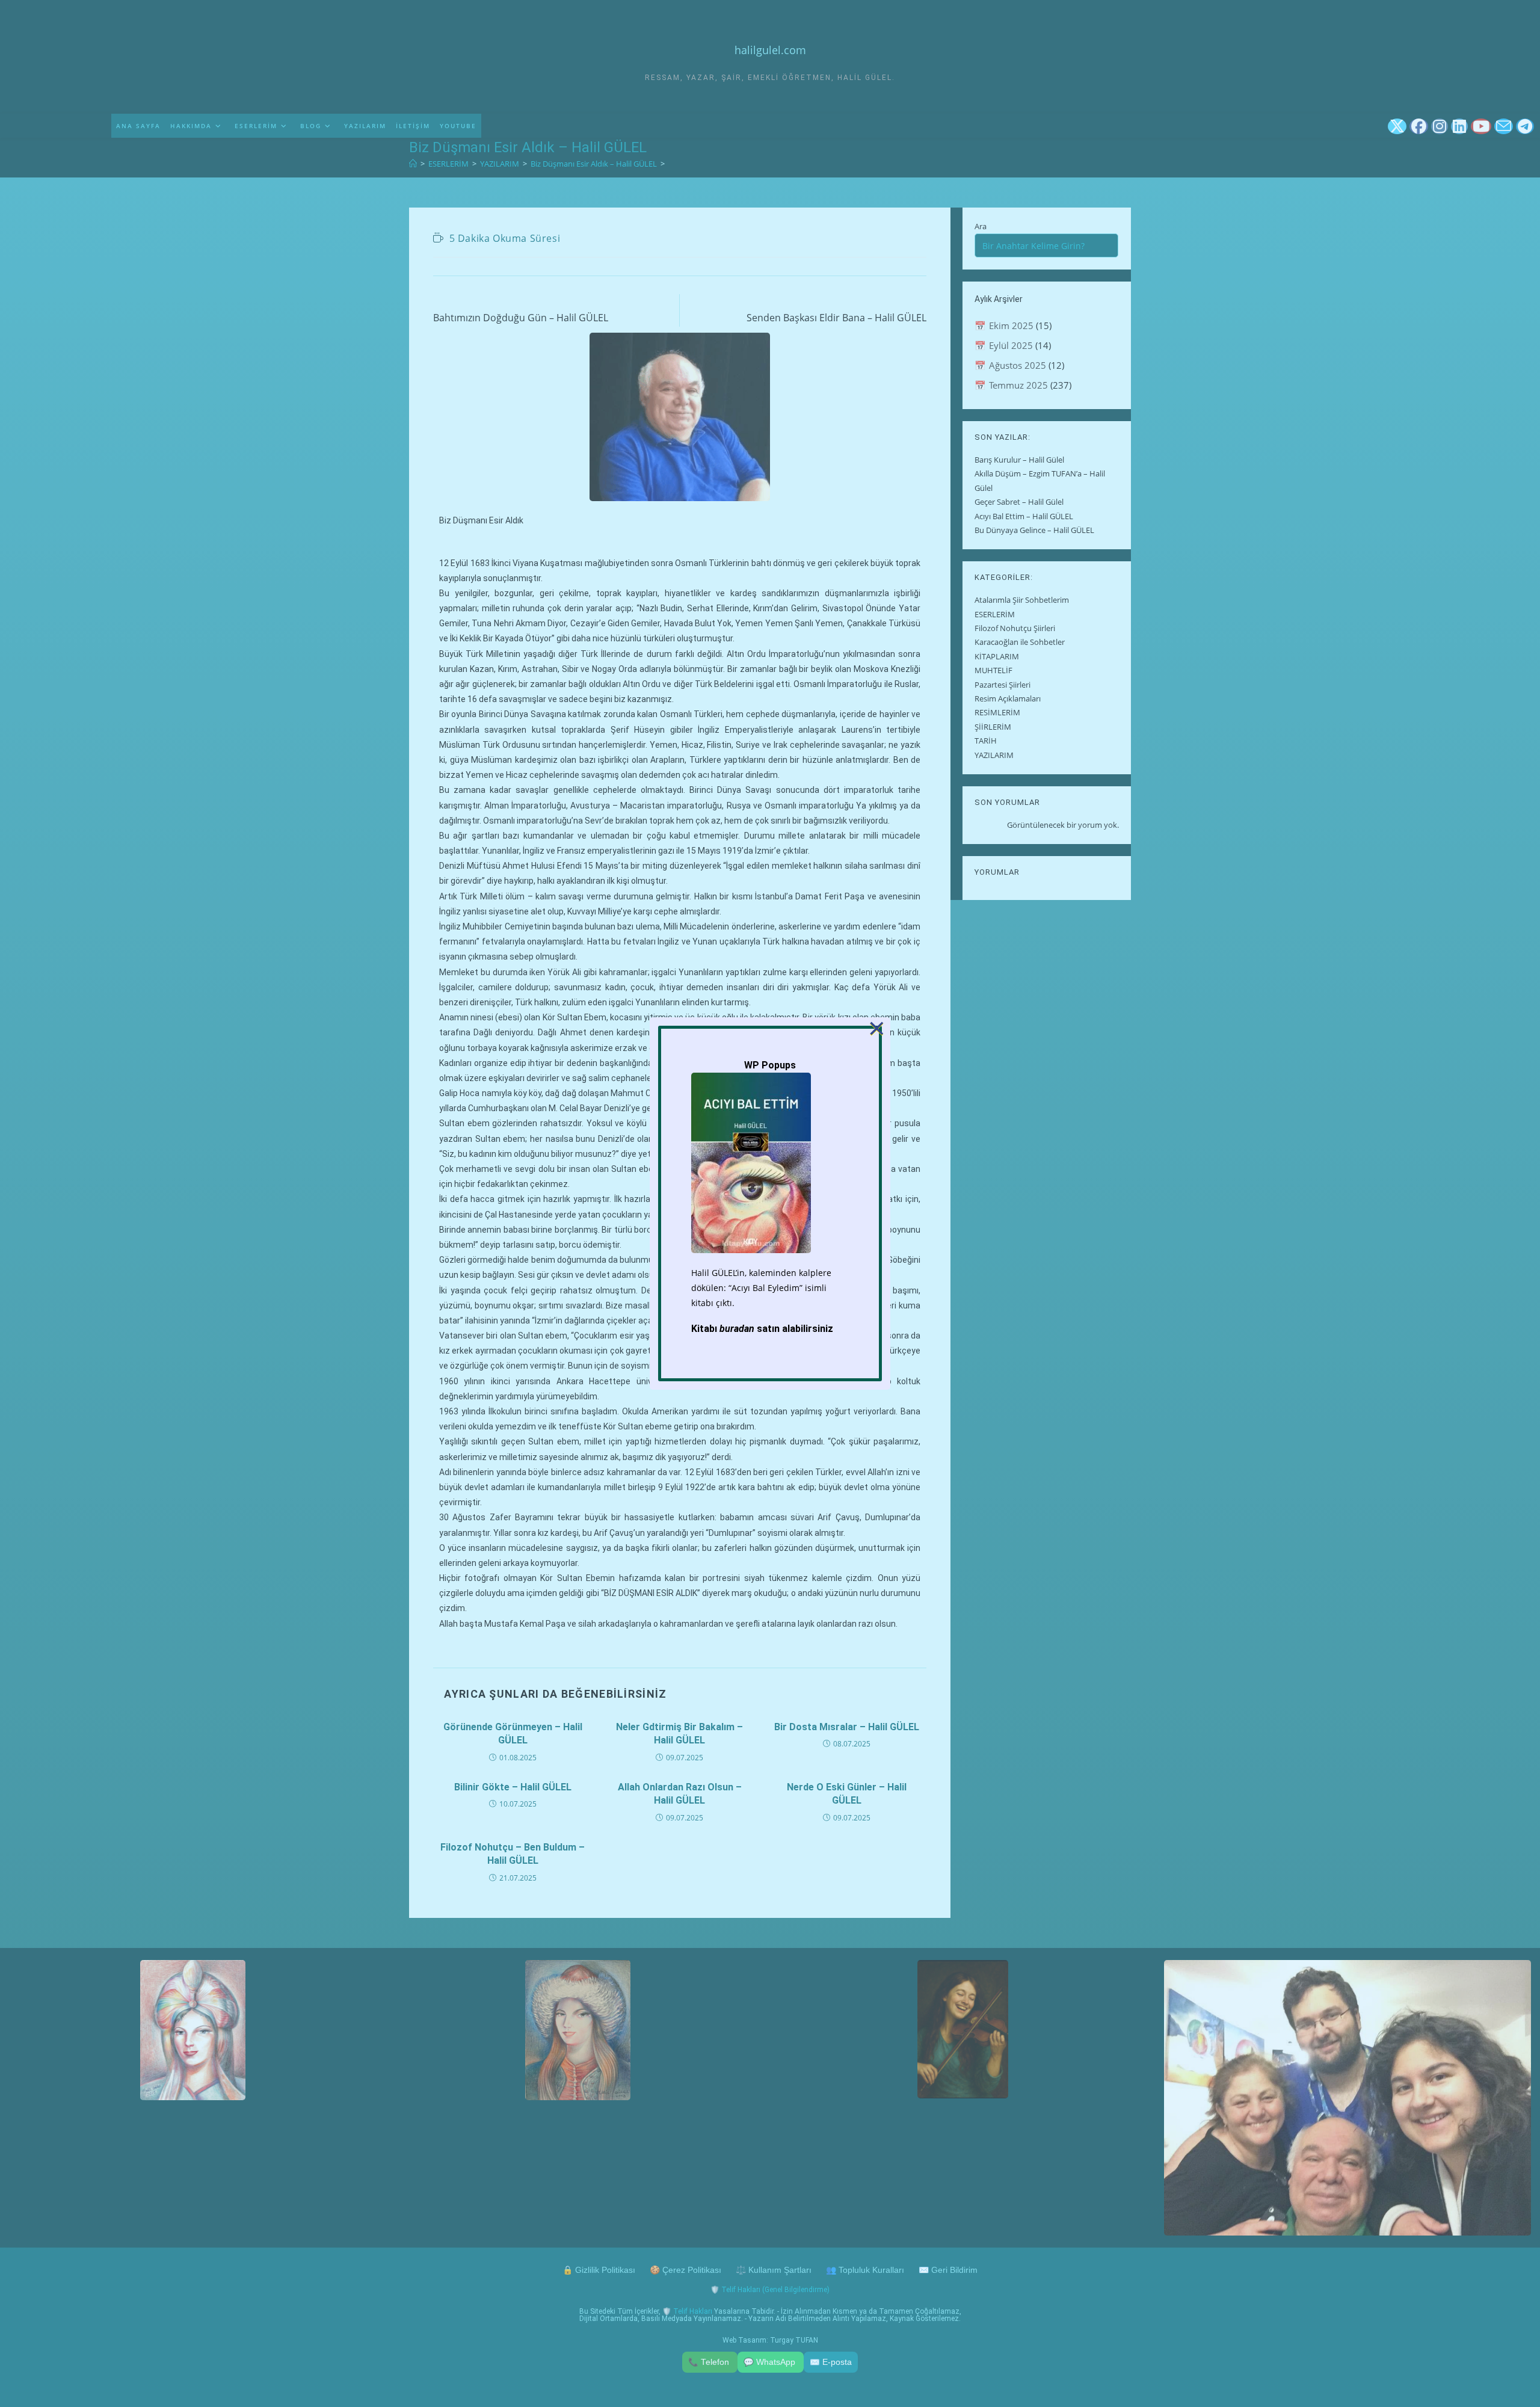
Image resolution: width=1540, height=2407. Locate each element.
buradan (737, 1329)
